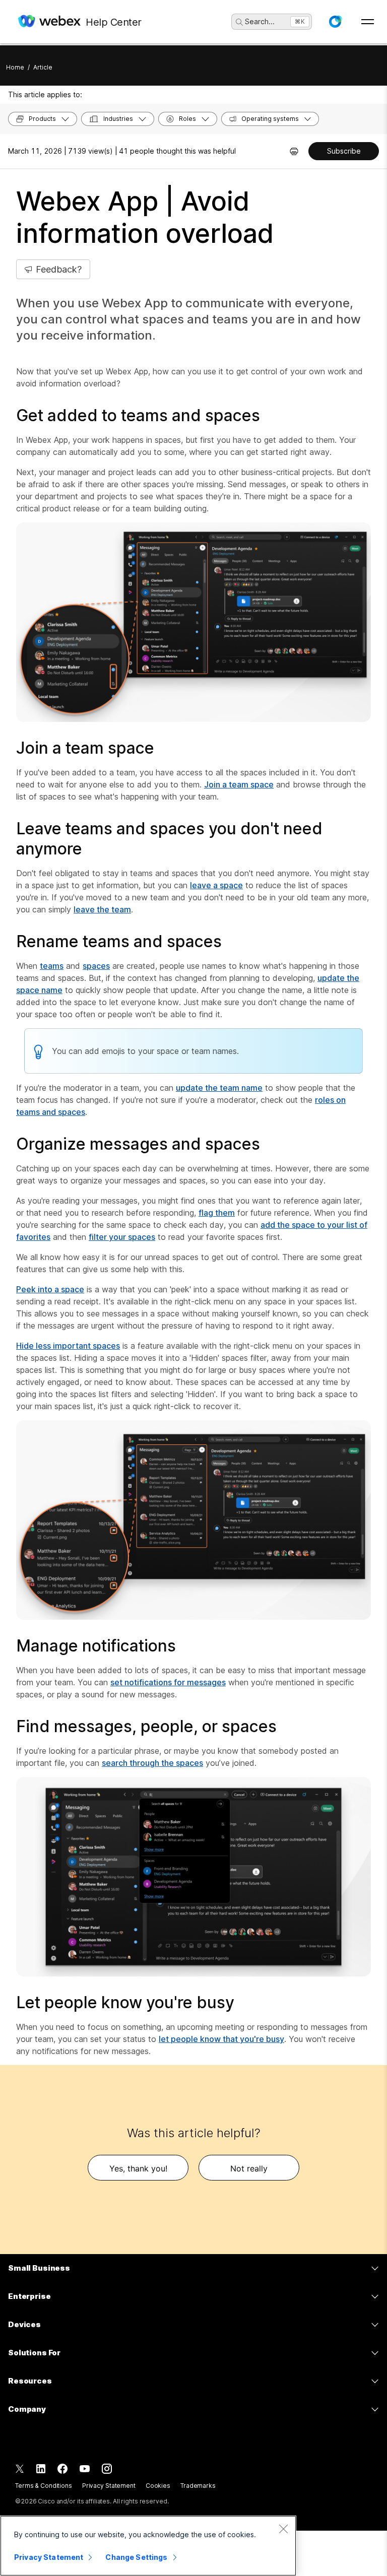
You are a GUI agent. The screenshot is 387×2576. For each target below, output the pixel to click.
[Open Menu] (368, 22)
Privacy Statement (109, 2486)
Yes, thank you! (138, 2168)
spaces (96, 966)
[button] (335, 22)
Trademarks (198, 2486)
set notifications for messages (168, 1682)
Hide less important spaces (68, 1346)
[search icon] (239, 22)
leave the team (102, 909)
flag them (217, 1213)
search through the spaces (152, 1763)
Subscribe (344, 151)
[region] (148, 2546)
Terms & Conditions (44, 2486)
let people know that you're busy (221, 2039)
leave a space (216, 885)
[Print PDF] (294, 151)
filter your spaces (122, 1237)
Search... (260, 21)
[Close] (283, 2529)
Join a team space (239, 784)
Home (15, 67)
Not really (249, 2168)
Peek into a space (50, 1289)
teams (52, 966)
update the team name (219, 1088)
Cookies (158, 2486)
